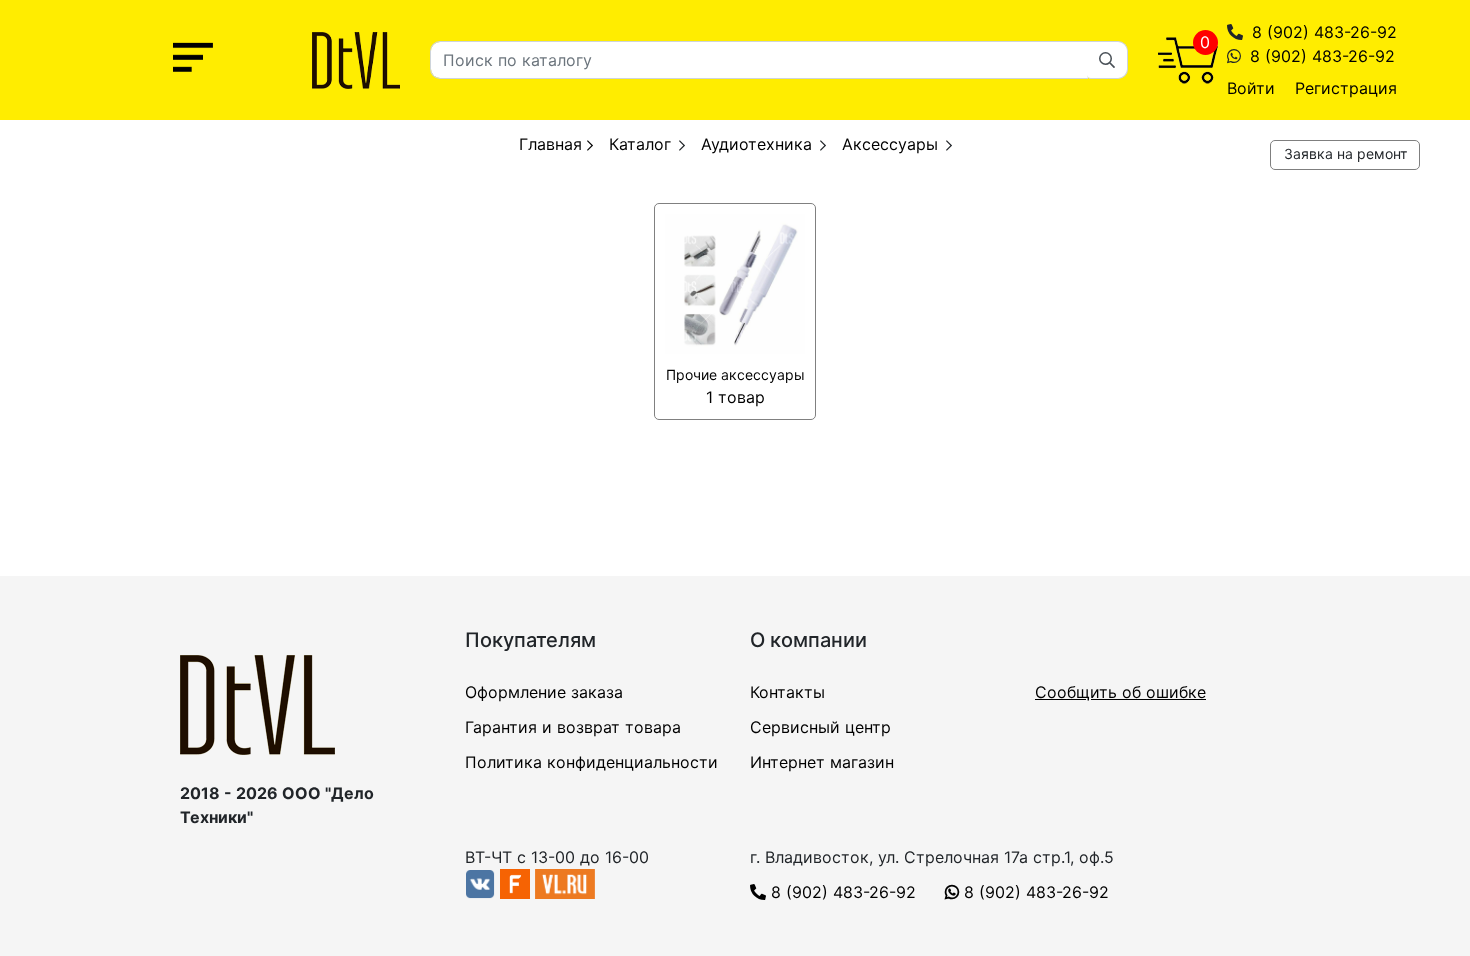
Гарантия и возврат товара (573, 727)
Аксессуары (890, 144)
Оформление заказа (544, 692)
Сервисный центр (820, 727)
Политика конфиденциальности (591, 762)
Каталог (640, 144)
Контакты (787, 692)
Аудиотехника (756, 144)
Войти (1251, 88)
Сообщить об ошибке (1120, 692)
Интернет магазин (822, 762)
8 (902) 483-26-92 (1324, 32)
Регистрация (1346, 88)
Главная (553, 144)
